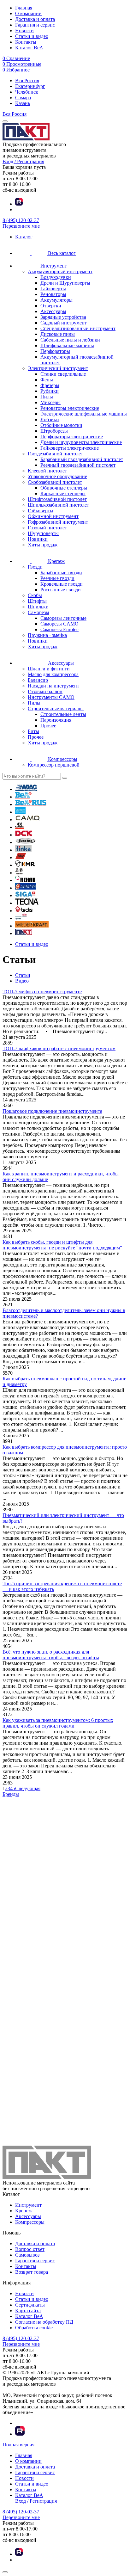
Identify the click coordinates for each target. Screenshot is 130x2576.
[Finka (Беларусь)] (23, 850)
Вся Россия (27, 80)
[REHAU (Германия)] (25, 880)
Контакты (26, 42)
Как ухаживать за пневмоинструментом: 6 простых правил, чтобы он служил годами (58, 1723)
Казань (23, 103)
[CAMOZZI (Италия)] (20, 827)
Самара (23, 98)
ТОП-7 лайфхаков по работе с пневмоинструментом (59, 1048)
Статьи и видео (32, 36)
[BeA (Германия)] (23, 797)
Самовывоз (27, 2255)
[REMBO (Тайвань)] (26, 888)
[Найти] (65, 778)
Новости (24, 31)
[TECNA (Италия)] (27, 903)
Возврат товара (32, 2272)
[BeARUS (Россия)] (31, 804)
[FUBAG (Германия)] (21, 857)
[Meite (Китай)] (19, 873)
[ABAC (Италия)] (26, 789)
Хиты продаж (43, 545)
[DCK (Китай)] (24, 835)
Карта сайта (28, 2311)
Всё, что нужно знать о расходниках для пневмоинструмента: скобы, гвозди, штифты (51, 1655)
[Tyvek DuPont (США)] (21, 918)
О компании (28, 13)
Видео (22, 981)
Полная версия (18, 2445)
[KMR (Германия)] (25, 865)
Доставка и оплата (35, 19)
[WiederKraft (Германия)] (32, 926)
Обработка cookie (34, 2328)
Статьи (23, 975)
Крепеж (24, 2211)
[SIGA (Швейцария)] (25, 895)
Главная (24, 8)
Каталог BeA (29, 48)
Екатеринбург (30, 86)
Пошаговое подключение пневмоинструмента (52, 1111)
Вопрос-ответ (30, 2249)
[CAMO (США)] (28, 820)
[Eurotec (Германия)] (26, 842)
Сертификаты (30, 2305)
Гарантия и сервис (35, 25)
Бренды (11, 1794)
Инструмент (28, 2205)
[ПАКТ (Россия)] (24, 933)
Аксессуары (28, 2216)
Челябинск (27, 92)
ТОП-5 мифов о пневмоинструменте (42, 992)
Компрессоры (30, 2222)
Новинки (38, 539)
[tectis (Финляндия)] (24, 911)
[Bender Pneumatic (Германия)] (20, 812)
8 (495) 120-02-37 (21, 220)
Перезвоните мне (21, 226)
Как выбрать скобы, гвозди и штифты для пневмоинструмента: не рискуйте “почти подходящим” (62, 1245)
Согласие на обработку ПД (44, 2322)
